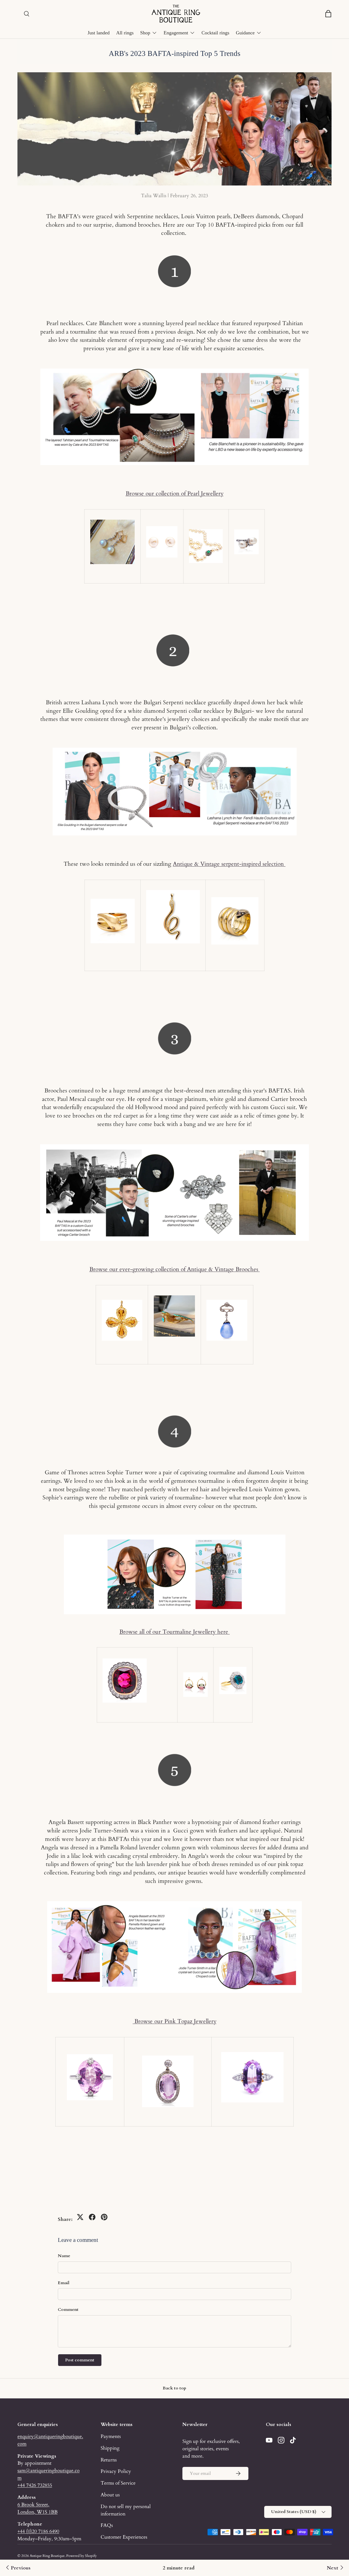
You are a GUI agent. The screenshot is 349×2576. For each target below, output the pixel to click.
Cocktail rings (215, 33)
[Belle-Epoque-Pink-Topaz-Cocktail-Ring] (90, 2076)
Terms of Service (118, 2483)
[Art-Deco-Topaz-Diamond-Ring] (252, 2076)
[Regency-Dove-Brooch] (174, 1315)
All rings (125, 33)
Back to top (174, 2388)
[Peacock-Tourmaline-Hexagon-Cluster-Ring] (233, 1666)
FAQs (107, 2525)
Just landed (99, 33)
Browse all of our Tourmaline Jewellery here (175, 1632)
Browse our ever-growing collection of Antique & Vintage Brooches (175, 1269)
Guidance (245, 33)
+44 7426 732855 (35, 2485)
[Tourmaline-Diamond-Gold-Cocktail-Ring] (125, 1658)
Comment (68, 2310)
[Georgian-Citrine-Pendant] (122, 1319)
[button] (328, 14)
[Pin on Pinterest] (104, 2217)
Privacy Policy (116, 2471)
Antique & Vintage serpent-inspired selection (229, 864)
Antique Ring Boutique (47, 2556)
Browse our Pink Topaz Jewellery (175, 2021)
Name (64, 2256)
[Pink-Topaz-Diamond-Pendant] (168, 2080)
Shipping (110, 2448)
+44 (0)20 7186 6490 (38, 2531)
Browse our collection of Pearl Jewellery (175, 494)
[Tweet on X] (80, 2217)
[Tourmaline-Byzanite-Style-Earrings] (195, 1672)
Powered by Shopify (82, 2556)
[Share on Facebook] (92, 2217)
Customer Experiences (124, 2537)
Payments (111, 2436)
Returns (109, 2460)
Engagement (176, 33)
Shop (145, 33)
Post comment (80, 2360)
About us (110, 2495)
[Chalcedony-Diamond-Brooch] (227, 1299)
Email (64, 2283)
